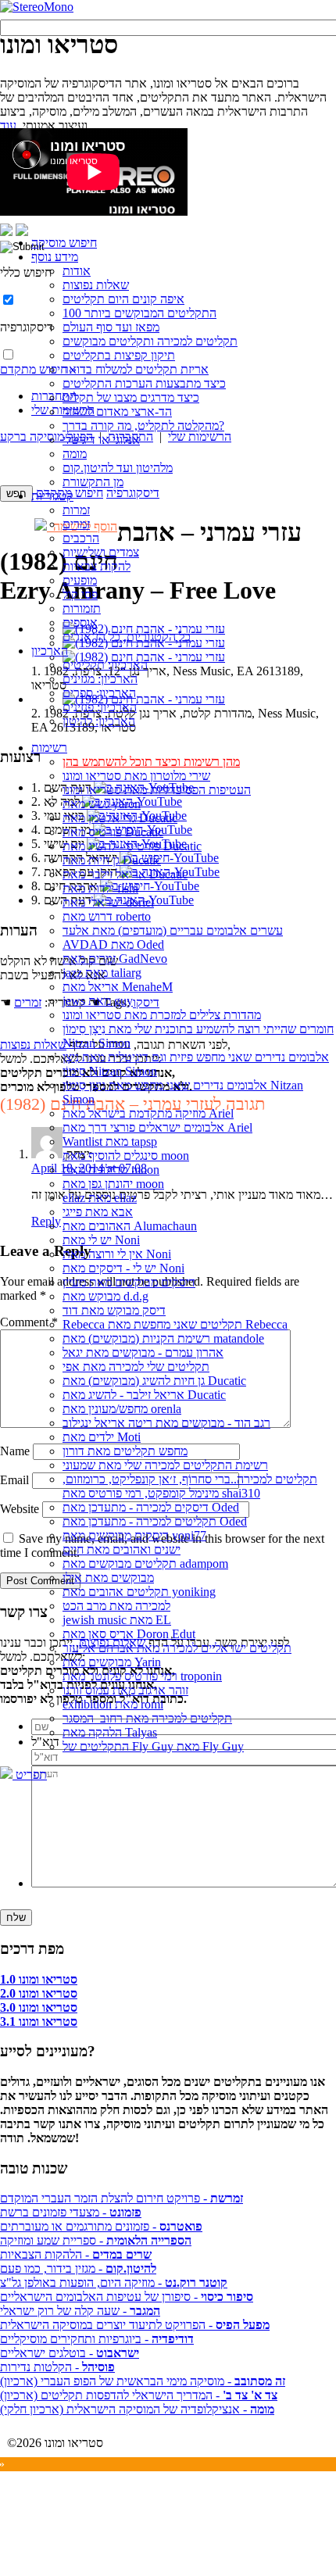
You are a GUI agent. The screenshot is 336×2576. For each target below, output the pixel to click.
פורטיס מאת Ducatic (113, 832)
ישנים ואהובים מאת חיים (122, 1549)
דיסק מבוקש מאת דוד (114, 1310)
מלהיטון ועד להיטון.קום (118, 468)
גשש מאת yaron (102, 804)
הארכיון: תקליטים (105, 665)
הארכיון (50, 651)
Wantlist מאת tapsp (110, 1141)
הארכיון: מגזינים (100, 679)
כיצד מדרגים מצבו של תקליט (131, 397)
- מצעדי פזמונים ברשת (71, 2212)
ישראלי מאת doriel (108, 902)
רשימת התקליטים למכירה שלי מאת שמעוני (165, 1465)
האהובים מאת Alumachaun (130, 1226)
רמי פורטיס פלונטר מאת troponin (142, 1676)
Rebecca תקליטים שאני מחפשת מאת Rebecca (175, 1324)
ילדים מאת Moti (102, 1437)
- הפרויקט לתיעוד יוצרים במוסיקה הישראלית (135, 2325)
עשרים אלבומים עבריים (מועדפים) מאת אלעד (173, 930)
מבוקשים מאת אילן (108, 1578)
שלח (16, 1918)
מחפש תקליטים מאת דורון (125, 1451)
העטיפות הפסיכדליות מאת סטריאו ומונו (157, 790)
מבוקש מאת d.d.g (105, 1296)
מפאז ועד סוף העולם (111, 327)
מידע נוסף (55, 257)
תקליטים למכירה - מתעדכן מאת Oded (155, 1521)
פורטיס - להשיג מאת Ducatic (132, 846)
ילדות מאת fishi (100, 888)
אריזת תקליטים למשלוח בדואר (136, 369)
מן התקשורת (93, 482)
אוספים (80, 623)
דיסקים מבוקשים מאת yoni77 (134, 1535)
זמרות (76, 510)
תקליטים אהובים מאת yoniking (139, 1592)
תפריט (30, 1775)
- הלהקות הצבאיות (76, 2254)
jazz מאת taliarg (102, 973)
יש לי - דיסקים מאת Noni (123, 1268)
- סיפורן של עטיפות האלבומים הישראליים (127, 2297)
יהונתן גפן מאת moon (113, 1184)
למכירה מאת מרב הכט (116, 1606)
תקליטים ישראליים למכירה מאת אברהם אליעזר (177, 1648)
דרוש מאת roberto (107, 916)
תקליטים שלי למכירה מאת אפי (136, 1367)
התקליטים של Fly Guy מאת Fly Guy (153, 1746)
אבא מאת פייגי (98, 1212)
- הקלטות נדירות (57, 2367)
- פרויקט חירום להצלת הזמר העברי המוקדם (122, 2198)
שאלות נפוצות (96, 285)
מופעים (80, 580)
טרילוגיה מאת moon (111, 1170)
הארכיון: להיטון (99, 721)
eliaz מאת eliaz (100, 1198)
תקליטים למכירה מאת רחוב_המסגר (147, 1718)
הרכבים (81, 538)
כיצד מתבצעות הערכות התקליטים (144, 383)
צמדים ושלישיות (101, 552)
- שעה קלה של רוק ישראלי (80, 2311)
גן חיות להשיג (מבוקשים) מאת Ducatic (154, 1381)
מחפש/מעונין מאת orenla (122, 1409)
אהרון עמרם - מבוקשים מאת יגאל (143, 1352)
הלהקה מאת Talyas (110, 1732)
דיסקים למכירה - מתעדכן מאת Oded (151, 1507)
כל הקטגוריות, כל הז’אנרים (127, 637)
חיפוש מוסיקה (64, 243)
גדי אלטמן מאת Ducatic (120, 818)
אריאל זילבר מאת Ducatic (125, 874)
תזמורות (82, 608)
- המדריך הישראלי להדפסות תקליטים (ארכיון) (139, 2395)
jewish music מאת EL (117, 1620)
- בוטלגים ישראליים (70, 2353)
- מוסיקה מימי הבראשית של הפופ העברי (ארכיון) (143, 2381)
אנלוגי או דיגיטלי (101, 440)
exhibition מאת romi (113, 1704)
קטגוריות (52, 496)
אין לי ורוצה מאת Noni (117, 1254)
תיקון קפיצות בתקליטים (119, 355)
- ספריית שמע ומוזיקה (96, 2240)
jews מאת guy (98, 1001)
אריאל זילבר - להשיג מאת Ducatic (144, 1395)
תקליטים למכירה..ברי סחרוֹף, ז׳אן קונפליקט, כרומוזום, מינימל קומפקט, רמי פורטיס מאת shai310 (190, 1486)
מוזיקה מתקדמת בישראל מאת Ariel (148, 1113)
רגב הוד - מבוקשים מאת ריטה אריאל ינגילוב (166, 1423)
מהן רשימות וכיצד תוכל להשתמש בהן (151, 762)
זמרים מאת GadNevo (115, 959)
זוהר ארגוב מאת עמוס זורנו (125, 1690)
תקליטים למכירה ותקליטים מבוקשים (150, 341)
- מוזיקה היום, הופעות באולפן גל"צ (114, 2283)
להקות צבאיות (97, 566)
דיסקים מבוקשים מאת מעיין (129, 1282)
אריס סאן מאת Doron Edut (129, 1634)
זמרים (76, 524)
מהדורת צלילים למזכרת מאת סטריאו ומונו (162, 1015)
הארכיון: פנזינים (100, 707)
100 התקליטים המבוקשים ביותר (139, 313)
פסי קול (80, 594)
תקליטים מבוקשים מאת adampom (145, 1563)
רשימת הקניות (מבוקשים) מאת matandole (163, 1338)
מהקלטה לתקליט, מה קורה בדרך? (143, 426)
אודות (77, 271)
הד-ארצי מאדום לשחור (117, 411)
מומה (75, 454)
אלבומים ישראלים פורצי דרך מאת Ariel (157, 1127)
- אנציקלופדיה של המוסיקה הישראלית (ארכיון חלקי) (137, 2409)
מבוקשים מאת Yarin (112, 1662)
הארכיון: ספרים (99, 693)
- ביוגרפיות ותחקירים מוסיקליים (97, 2339)
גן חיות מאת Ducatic (112, 860)
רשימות (49, 748)
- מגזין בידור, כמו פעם (78, 2268)
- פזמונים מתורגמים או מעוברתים (101, 2226)
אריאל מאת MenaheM (118, 987)
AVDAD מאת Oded (113, 945)
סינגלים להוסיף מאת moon (126, 1156)
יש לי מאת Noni (101, 1240)
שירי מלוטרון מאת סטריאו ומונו (136, 776)
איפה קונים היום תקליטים (123, 299)
